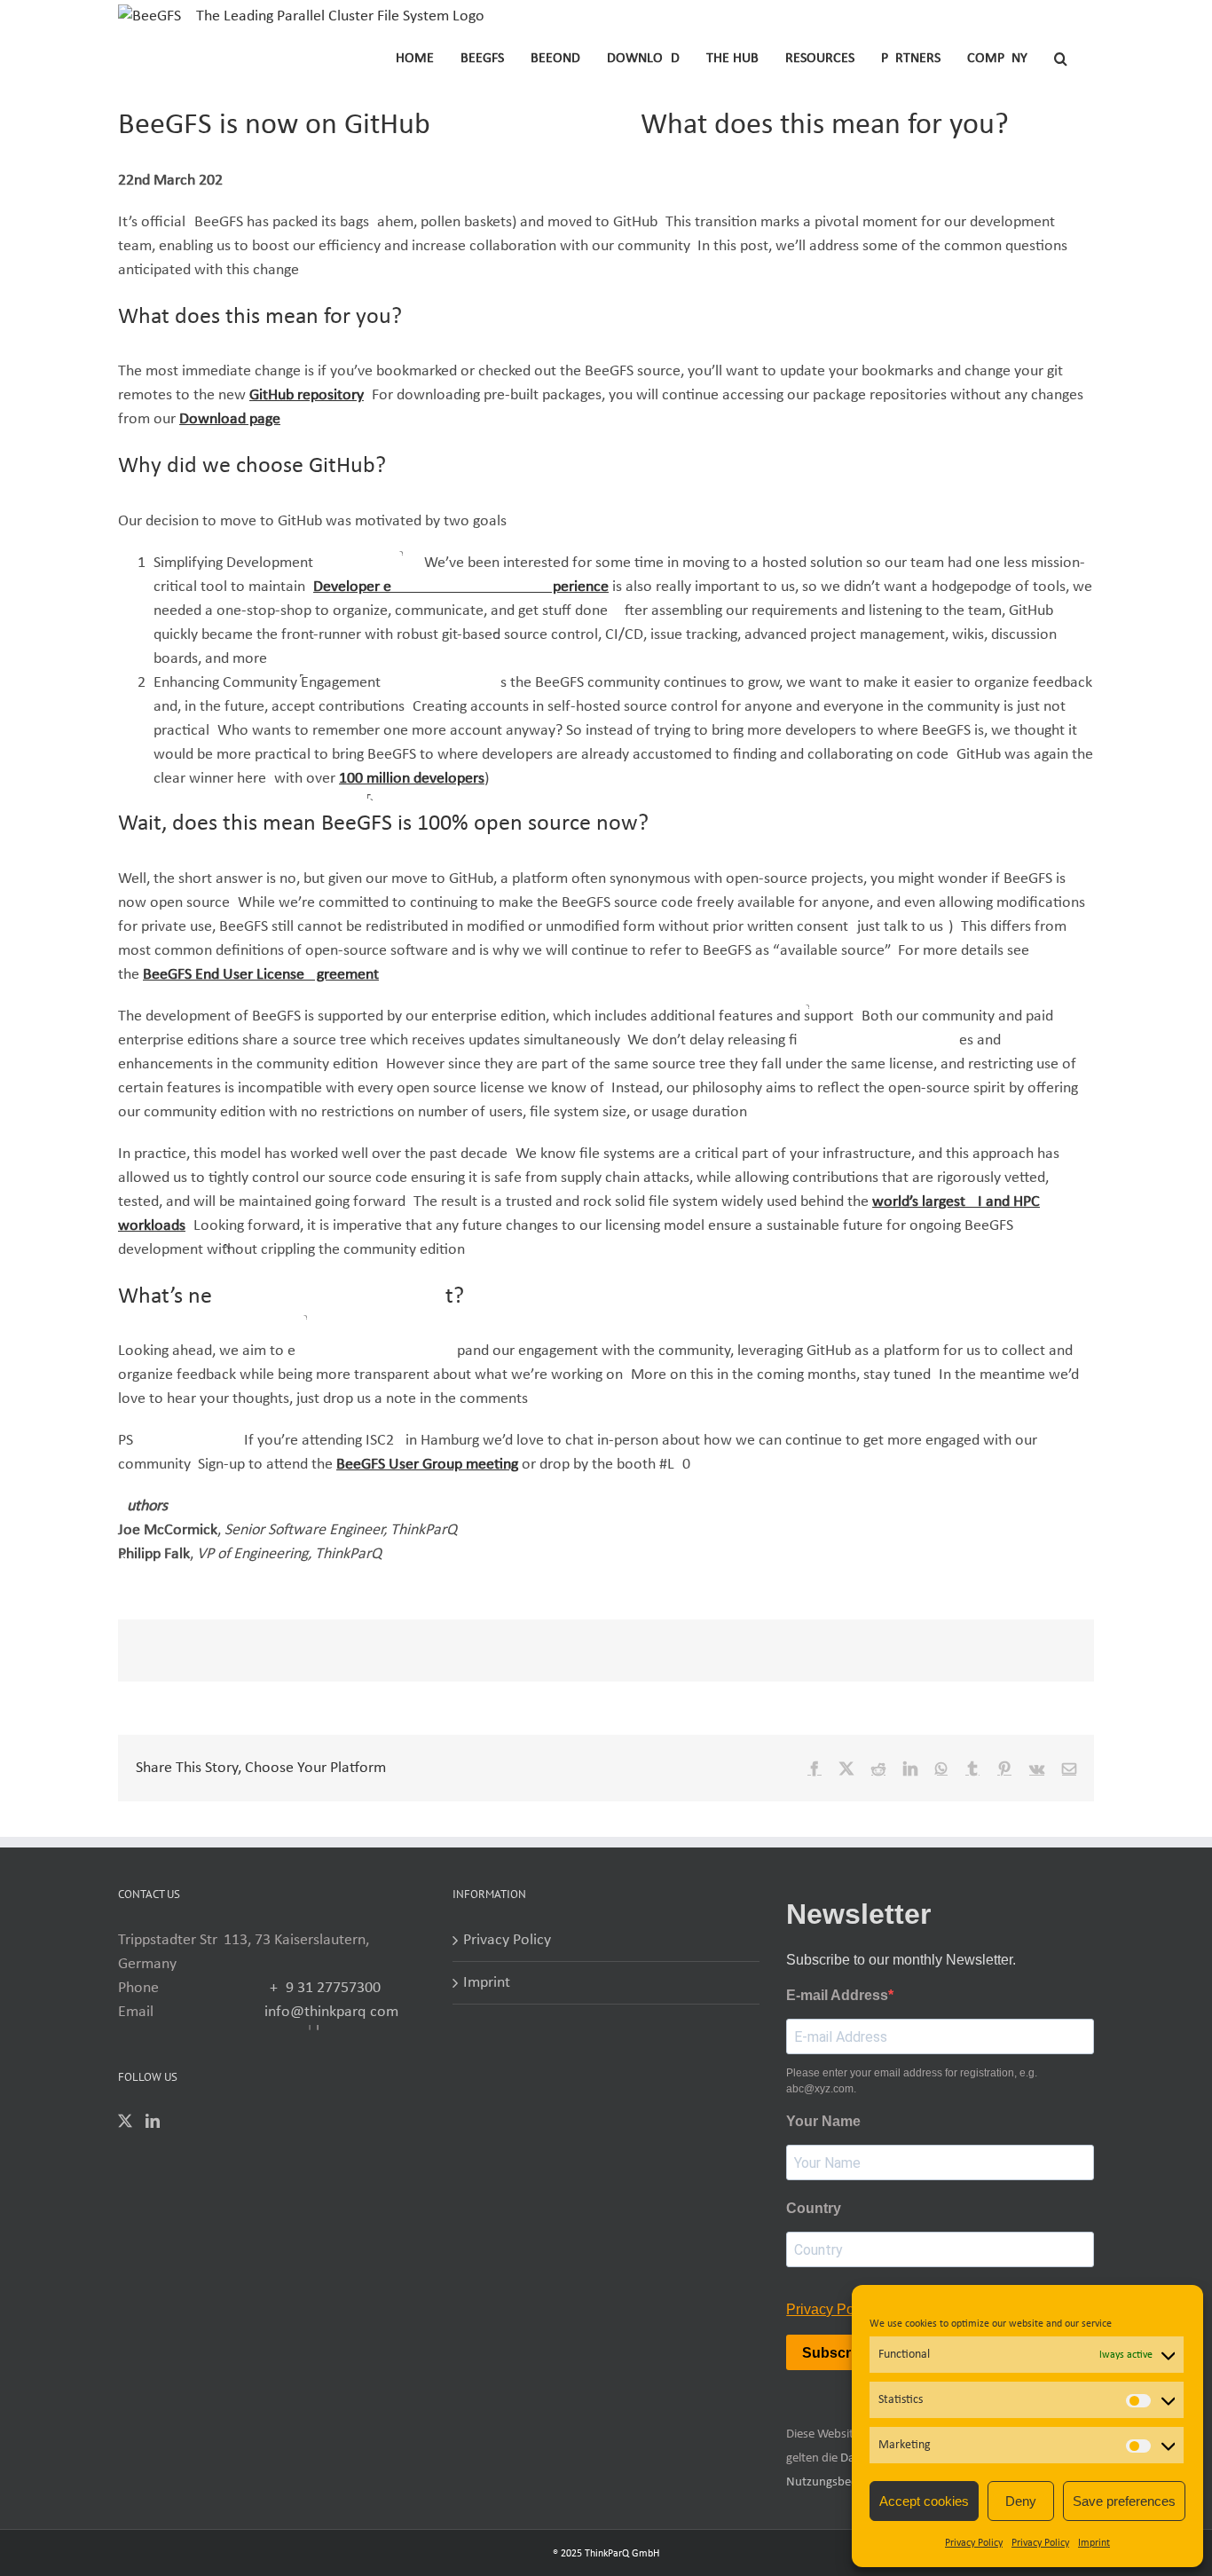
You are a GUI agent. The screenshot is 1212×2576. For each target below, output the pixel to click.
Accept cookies (924, 2501)
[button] (1061, 57)
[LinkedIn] (153, 2121)
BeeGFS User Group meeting (427, 1465)
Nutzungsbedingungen (847, 2482)
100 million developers (412, 779)
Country (814, 2208)
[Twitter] (125, 2121)
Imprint (1094, 2543)
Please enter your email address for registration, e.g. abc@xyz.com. (912, 2081)
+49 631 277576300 (325, 1988)
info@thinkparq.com (331, 2012)
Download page (230, 419)
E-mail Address (837, 1995)
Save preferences (1124, 2501)
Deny (1021, 2501)
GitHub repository (307, 395)
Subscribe (837, 2353)
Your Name (823, 2121)
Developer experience (461, 587)
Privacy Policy (974, 2543)
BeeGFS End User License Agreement (261, 975)
